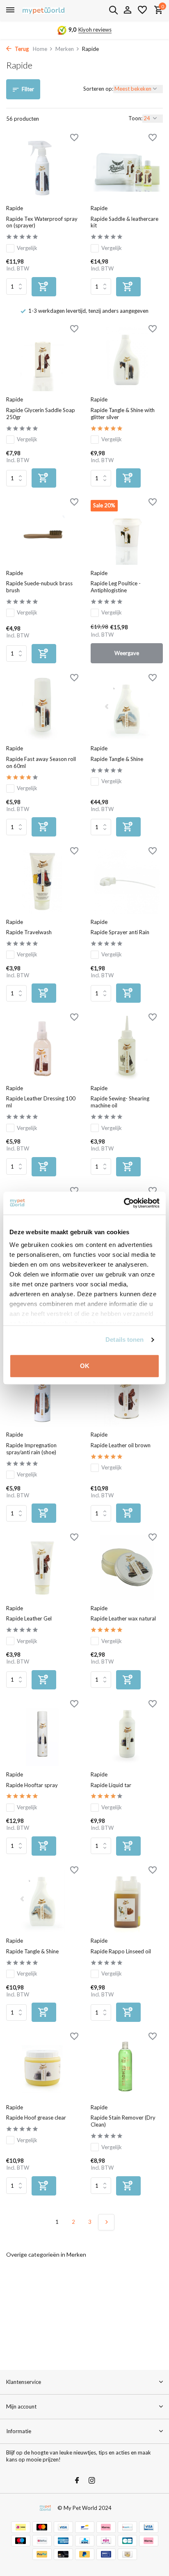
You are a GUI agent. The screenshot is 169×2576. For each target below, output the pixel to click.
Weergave (127, 653)
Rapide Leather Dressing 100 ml (41, 1102)
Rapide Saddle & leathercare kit (124, 222)
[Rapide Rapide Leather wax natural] (127, 1567)
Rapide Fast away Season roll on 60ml (41, 762)
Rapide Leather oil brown (121, 1445)
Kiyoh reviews (95, 30)
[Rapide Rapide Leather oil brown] (127, 1394)
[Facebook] (77, 2481)
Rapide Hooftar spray (32, 1785)
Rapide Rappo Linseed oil (121, 1951)
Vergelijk (27, 248)
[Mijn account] (127, 10)
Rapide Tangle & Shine (117, 759)
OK (85, 1366)
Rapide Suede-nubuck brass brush (39, 587)
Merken (65, 49)
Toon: (135, 118)
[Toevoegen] (44, 287)
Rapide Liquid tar (111, 1785)
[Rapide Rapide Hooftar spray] (42, 1734)
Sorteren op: (98, 89)
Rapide (15, 208)
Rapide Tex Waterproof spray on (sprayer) (42, 222)
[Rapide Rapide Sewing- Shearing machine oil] (127, 1047)
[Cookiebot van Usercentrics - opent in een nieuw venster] (124, 1203)
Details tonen (124, 1340)
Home (40, 49)
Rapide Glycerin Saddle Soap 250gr (41, 414)
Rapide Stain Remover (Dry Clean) (123, 2121)
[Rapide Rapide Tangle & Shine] (127, 708)
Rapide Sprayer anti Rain (120, 932)
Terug (21, 49)
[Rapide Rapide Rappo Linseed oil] (127, 1900)
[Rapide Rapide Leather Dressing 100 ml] (42, 1047)
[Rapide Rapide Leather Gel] (42, 1567)
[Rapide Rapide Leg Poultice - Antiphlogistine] (127, 532)
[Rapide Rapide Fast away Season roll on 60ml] (42, 708)
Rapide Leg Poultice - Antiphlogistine (116, 587)
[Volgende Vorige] (106, 2222)
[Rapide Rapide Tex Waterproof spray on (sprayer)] (42, 168)
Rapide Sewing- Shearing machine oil (120, 1102)
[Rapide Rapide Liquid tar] (127, 1734)
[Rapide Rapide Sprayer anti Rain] (127, 881)
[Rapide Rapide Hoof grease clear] (42, 2066)
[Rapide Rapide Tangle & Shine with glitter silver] (127, 359)
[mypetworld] (43, 10)
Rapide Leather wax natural (123, 1618)
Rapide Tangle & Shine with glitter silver (123, 414)
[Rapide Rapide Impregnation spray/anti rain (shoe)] (42, 1394)
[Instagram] (92, 2481)
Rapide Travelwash (29, 932)
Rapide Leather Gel (29, 1618)
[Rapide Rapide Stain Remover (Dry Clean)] (127, 2066)
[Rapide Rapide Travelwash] (42, 881)
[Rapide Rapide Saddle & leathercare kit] (127, 168)
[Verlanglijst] (142, 10)
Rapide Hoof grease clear (36, 2118)
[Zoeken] (113, 10)
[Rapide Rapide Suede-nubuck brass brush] (42, 532)
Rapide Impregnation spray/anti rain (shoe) (31, 1449)
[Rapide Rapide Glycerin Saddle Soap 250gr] (42, 359)
